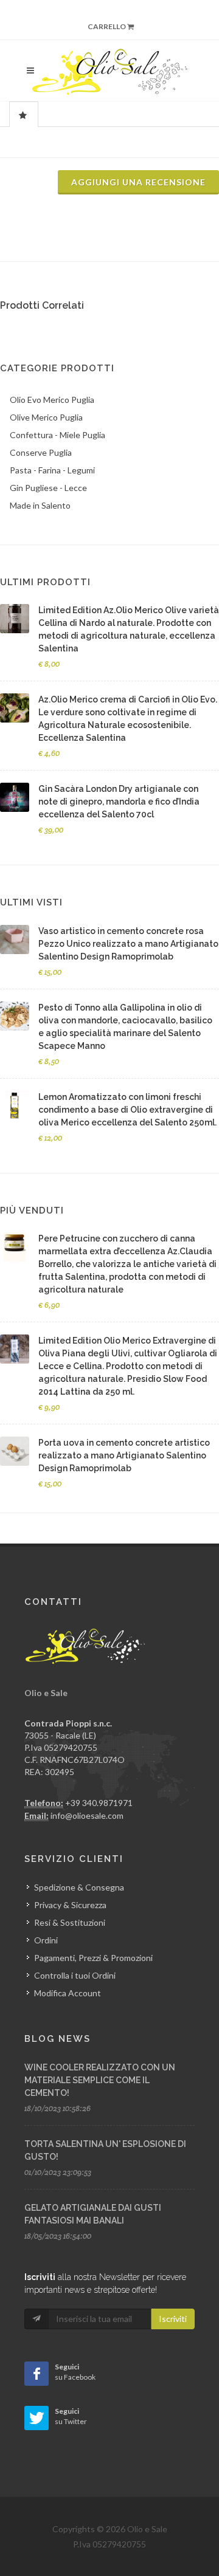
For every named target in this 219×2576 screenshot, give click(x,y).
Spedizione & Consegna (79, 1887)
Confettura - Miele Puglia (57, 435)
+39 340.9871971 (99, 1803)
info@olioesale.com (87, 1815)
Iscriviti (173, 2319)
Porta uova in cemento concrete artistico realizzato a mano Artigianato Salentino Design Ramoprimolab (124, 1455)
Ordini (46, 1940)
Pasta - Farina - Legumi (52, 470)
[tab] (24, 114)
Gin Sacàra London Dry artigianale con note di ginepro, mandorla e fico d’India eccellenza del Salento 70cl (119, 802)
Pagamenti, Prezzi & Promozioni (93, 1958)
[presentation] (24, 115)
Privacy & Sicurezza (70, 1905)
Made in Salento (40, 505)
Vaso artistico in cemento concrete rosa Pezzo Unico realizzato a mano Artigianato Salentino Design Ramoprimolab (128, 944)
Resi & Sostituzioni (70, 1922)
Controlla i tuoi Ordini (75, 1975)
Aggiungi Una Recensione (138, 182)
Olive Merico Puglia (46, 417)
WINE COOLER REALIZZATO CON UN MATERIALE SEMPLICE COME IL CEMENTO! (100, 2080)
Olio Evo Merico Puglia (52, 400)
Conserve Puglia (41, 452)
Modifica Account (68, 1993)
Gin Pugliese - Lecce (48, 488)
